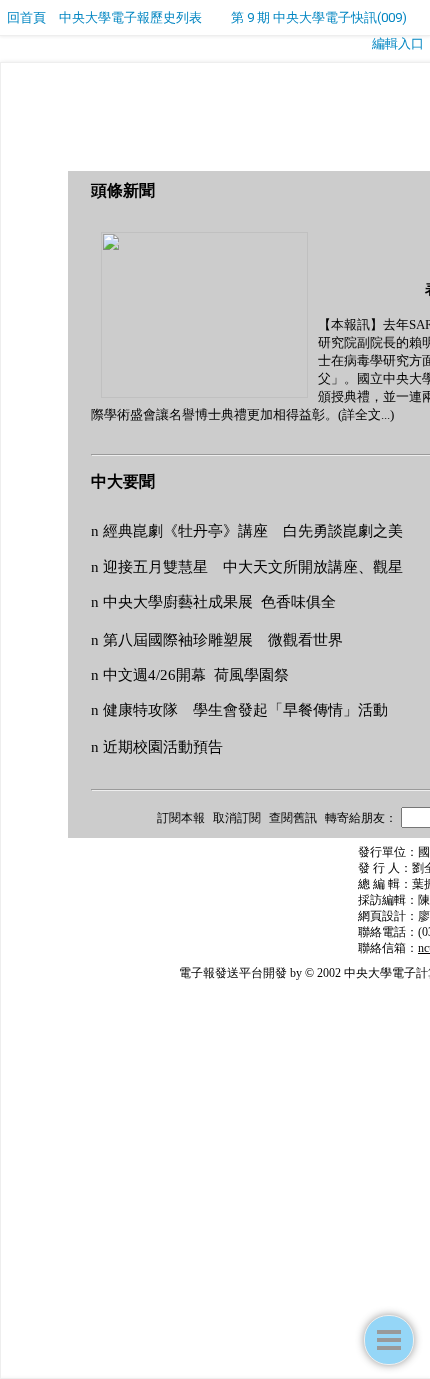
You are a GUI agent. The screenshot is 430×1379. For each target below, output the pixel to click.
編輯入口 (398, 43)
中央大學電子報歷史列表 (130, 17)
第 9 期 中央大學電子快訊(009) (319, 17)
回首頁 (26, 17)
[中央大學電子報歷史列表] (389, 1340)
